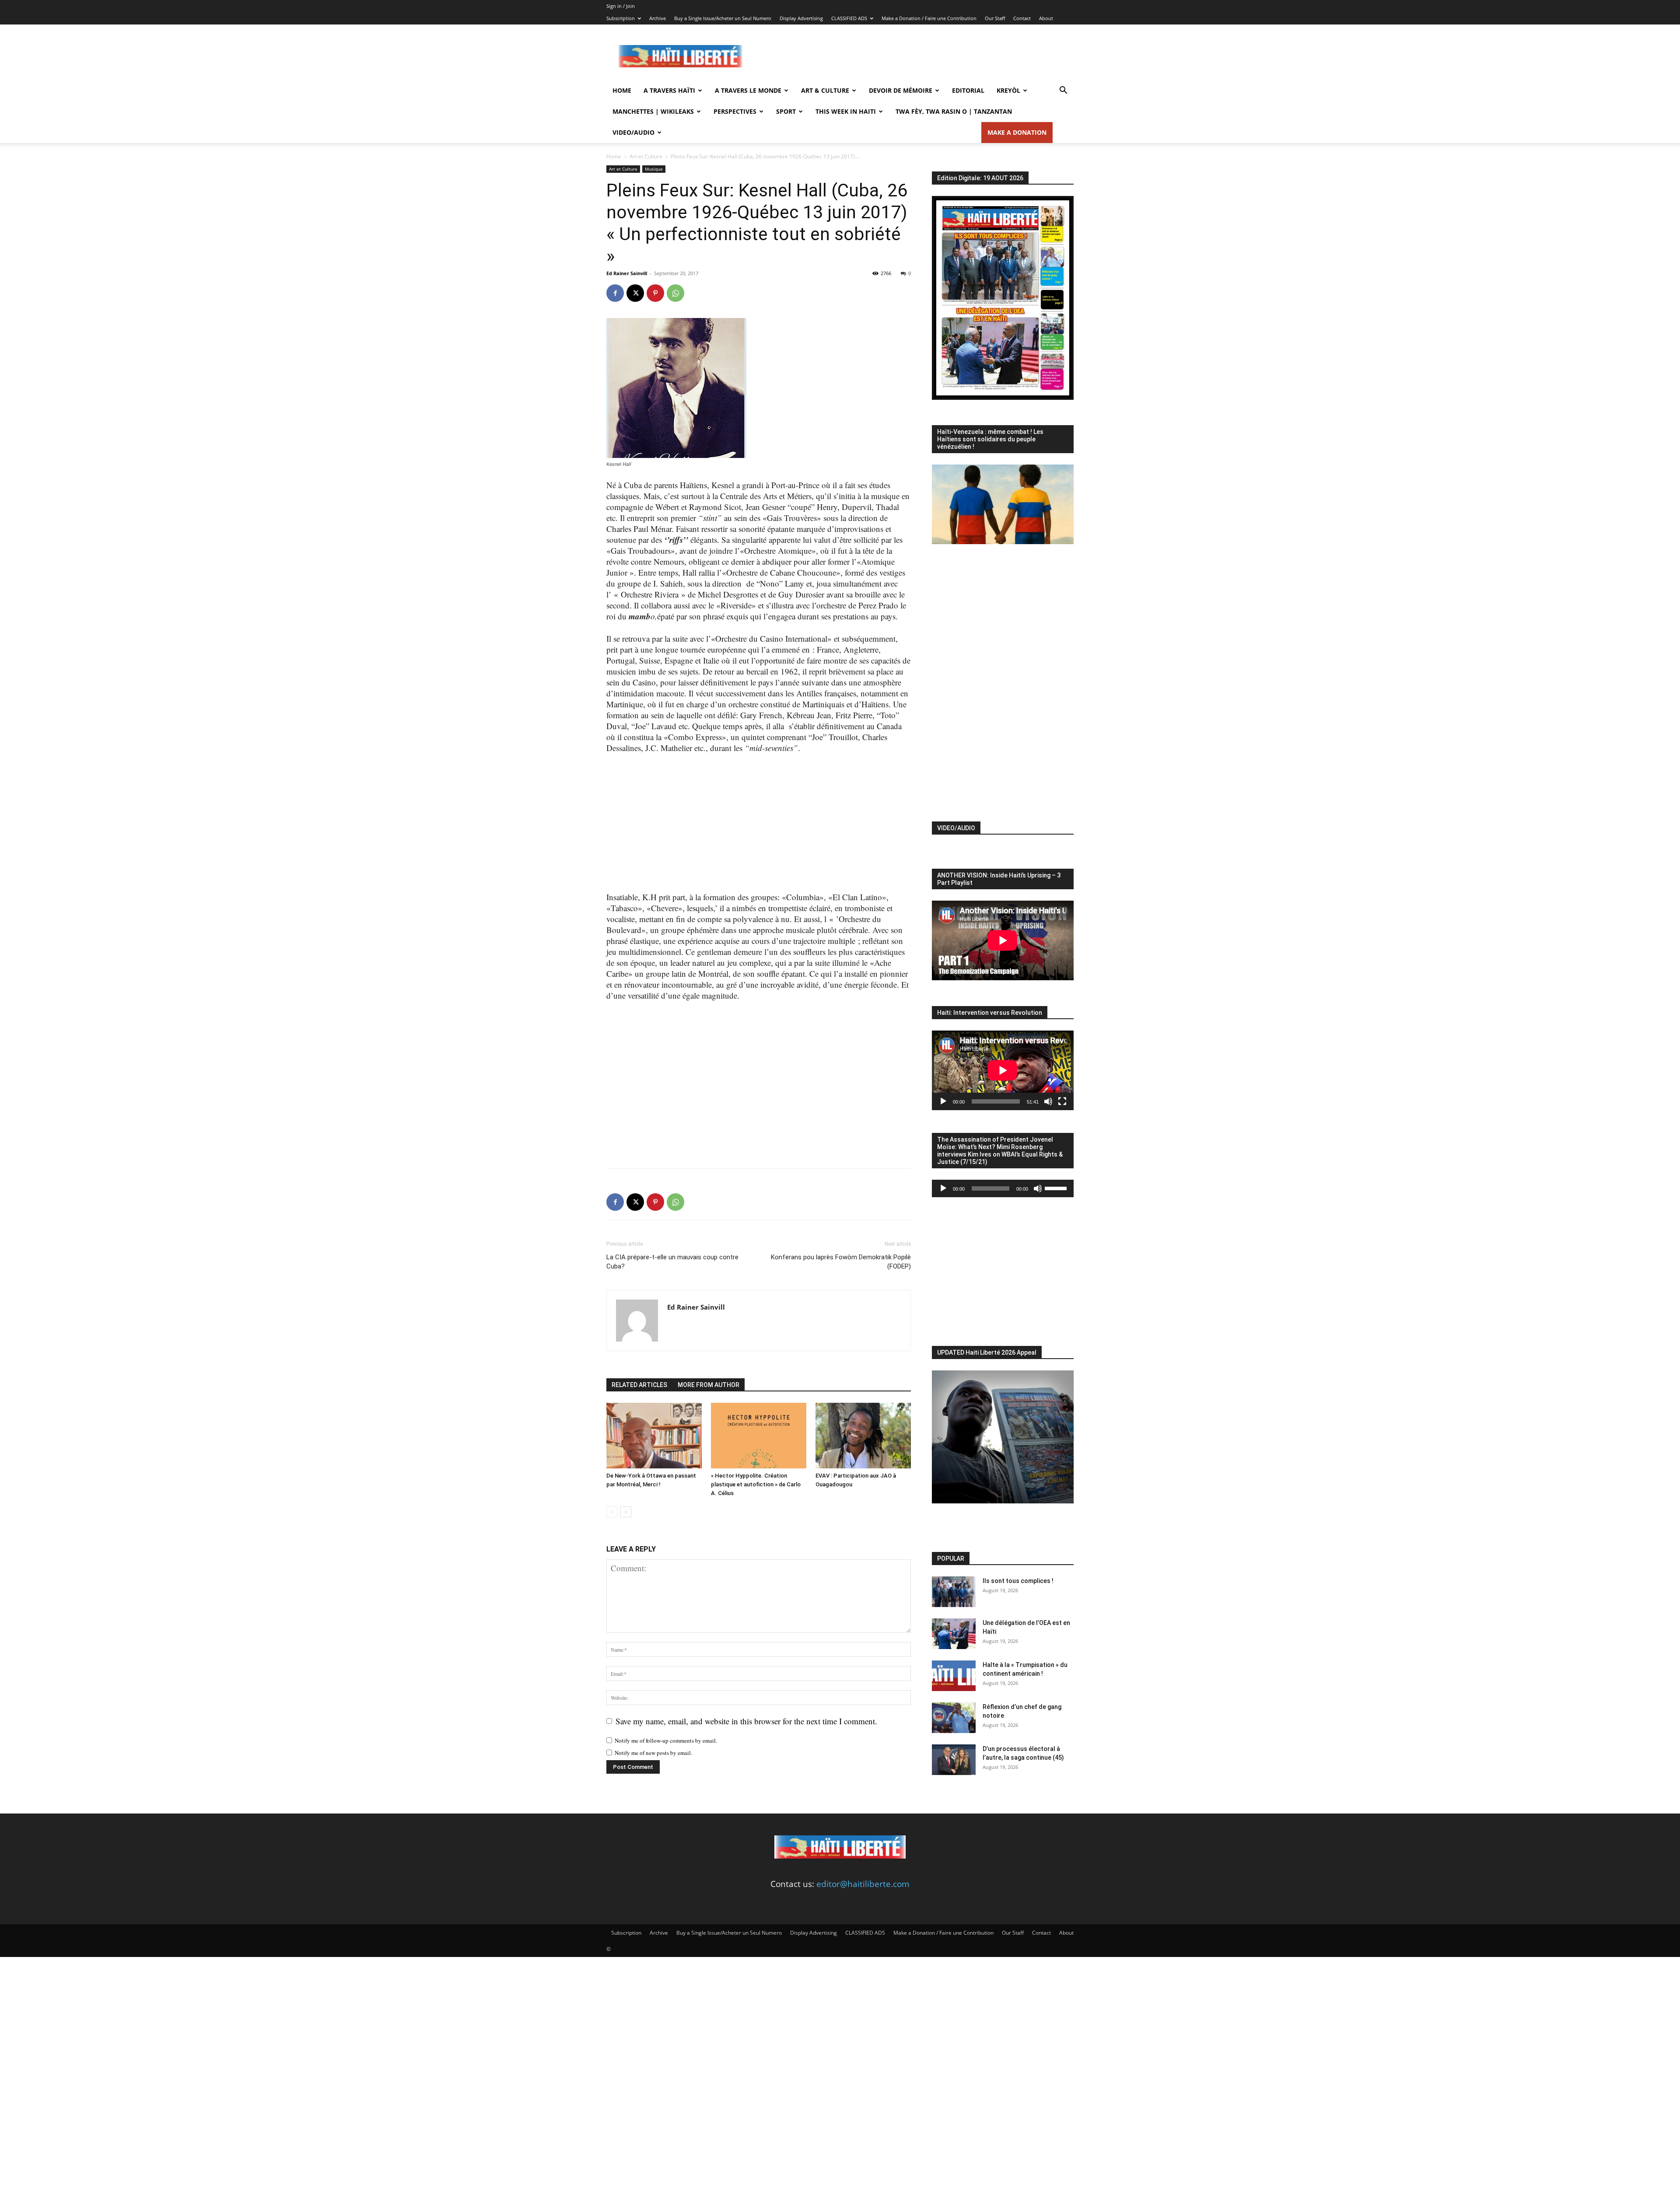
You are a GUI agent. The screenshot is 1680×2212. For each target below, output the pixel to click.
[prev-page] (612, 1512)
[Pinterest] (655, 293)
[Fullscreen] (1062, 1101)
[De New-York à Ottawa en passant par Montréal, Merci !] (654, 1436)
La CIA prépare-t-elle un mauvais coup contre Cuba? (672, 1262)
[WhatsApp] (675, 293)
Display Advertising (801, 18)
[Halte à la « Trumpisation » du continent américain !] (954, 1676)
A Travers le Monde (748, 90)
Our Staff (995, 18)
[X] (635, 293)
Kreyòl (1008, 90)
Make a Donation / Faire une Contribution (929, 18)
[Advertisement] (914, 56)
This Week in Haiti (846, 111)
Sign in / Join (621, 6)
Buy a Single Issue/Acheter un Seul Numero (723, 18)
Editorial (968, 90)
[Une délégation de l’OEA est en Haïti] (954, 1634)
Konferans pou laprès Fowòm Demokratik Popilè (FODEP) (841, 1262)
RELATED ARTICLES (639, 1385)
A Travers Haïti (669, 90)
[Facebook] (615, 293)
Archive (658, 18)
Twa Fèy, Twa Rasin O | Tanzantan (954, 111)
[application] (1003, 1070)
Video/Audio (633, 132)
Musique (654, 169)
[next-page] (626, 1512)
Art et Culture (646, 156)
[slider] (1057, 1188)
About (1046, 18)
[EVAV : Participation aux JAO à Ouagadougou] (863, 1436)
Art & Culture (825, 90)
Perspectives (735, 111)
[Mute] (1048, 1101)
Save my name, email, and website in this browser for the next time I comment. (746, 1721)
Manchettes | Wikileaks (653, 111)
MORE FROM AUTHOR (709, 1385)
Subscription (621, 18)
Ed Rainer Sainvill (627, 273)
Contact (1022, 18)
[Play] (943, 1101)
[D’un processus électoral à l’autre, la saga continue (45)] (954, 1760)
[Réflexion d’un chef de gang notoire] (954, 1718)
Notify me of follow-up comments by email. (666, 1740)
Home (622, 90)
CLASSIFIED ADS (849, 18)
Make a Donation (1017, 132)
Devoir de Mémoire (901, 90)
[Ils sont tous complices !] (954, 1592)
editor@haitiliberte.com (863, 1884)
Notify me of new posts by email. (653, 1753)
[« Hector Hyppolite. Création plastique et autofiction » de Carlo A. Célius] (759, 1436)
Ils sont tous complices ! (1018, 1581)
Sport (786, 111)
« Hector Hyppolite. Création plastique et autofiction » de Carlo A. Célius (756, 1484)
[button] (1063, 91)
